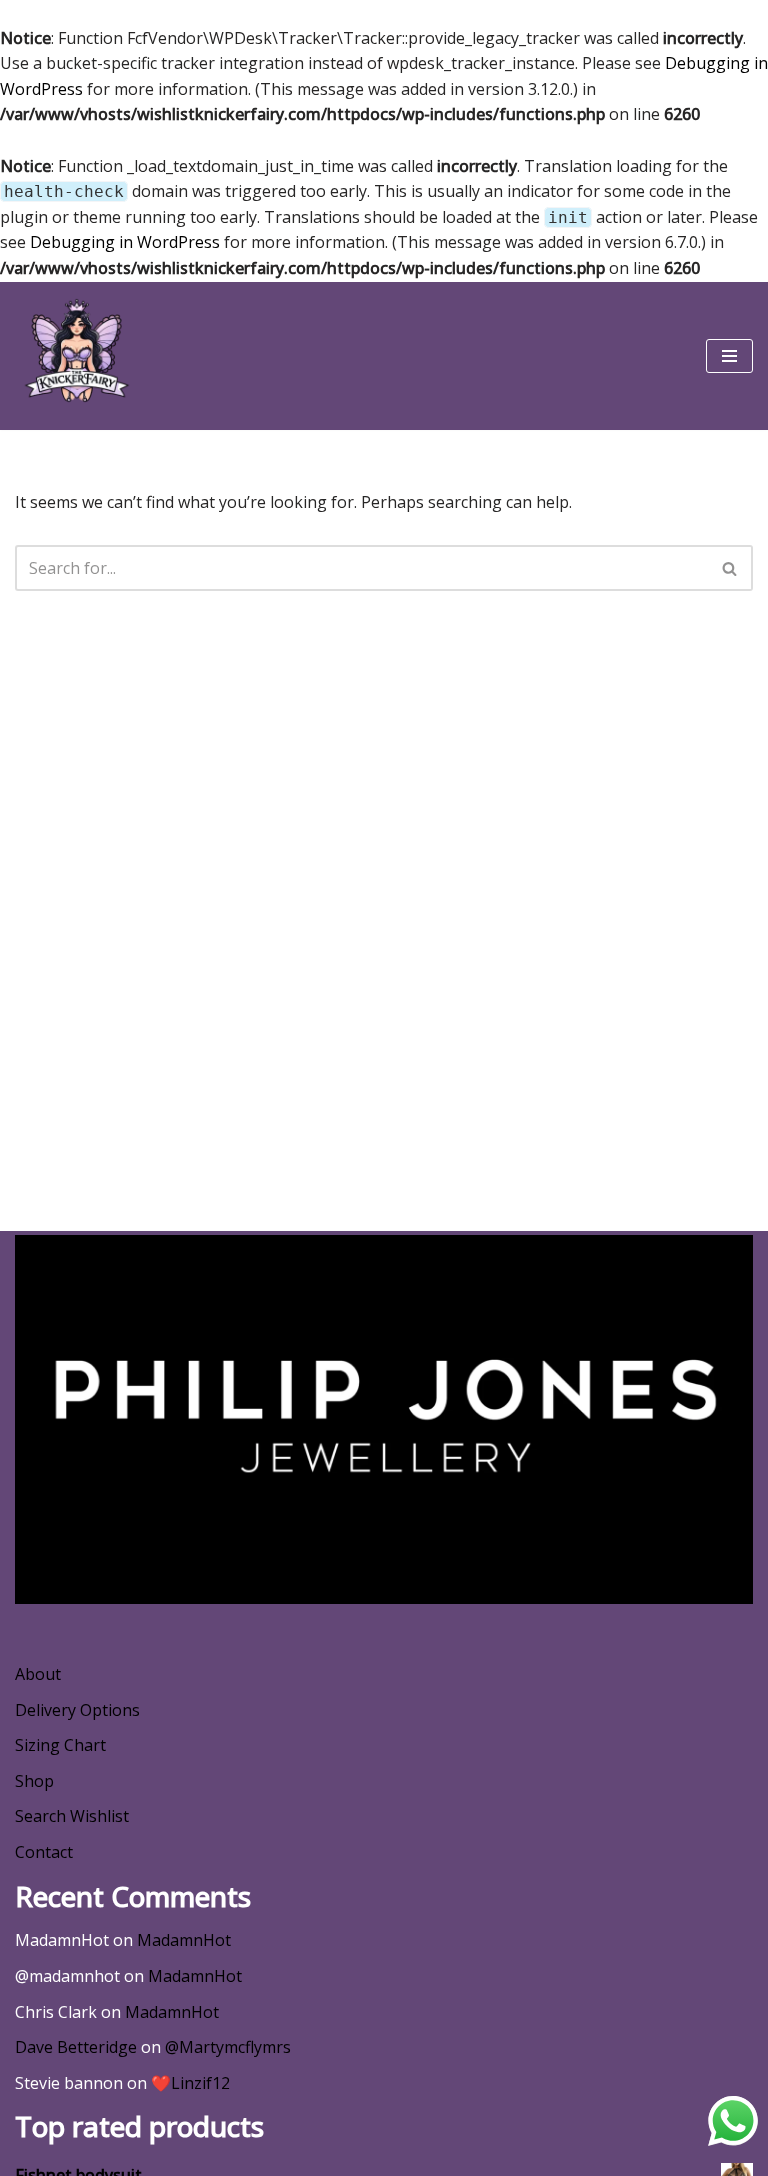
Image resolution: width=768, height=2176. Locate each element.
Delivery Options (77, 1710)
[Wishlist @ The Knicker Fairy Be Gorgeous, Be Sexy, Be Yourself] (75, 356)
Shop (34, 1781)
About (38, 1674)
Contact (44, 1852)
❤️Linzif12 (190, 2083)
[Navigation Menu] (729, 356)
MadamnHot (184, 1940)
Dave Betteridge (76, 2047)
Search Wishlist (72, 1816)
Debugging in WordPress (125, 242)
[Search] (730, 568)
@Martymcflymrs (228, 2047)
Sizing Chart (60, 1745)
